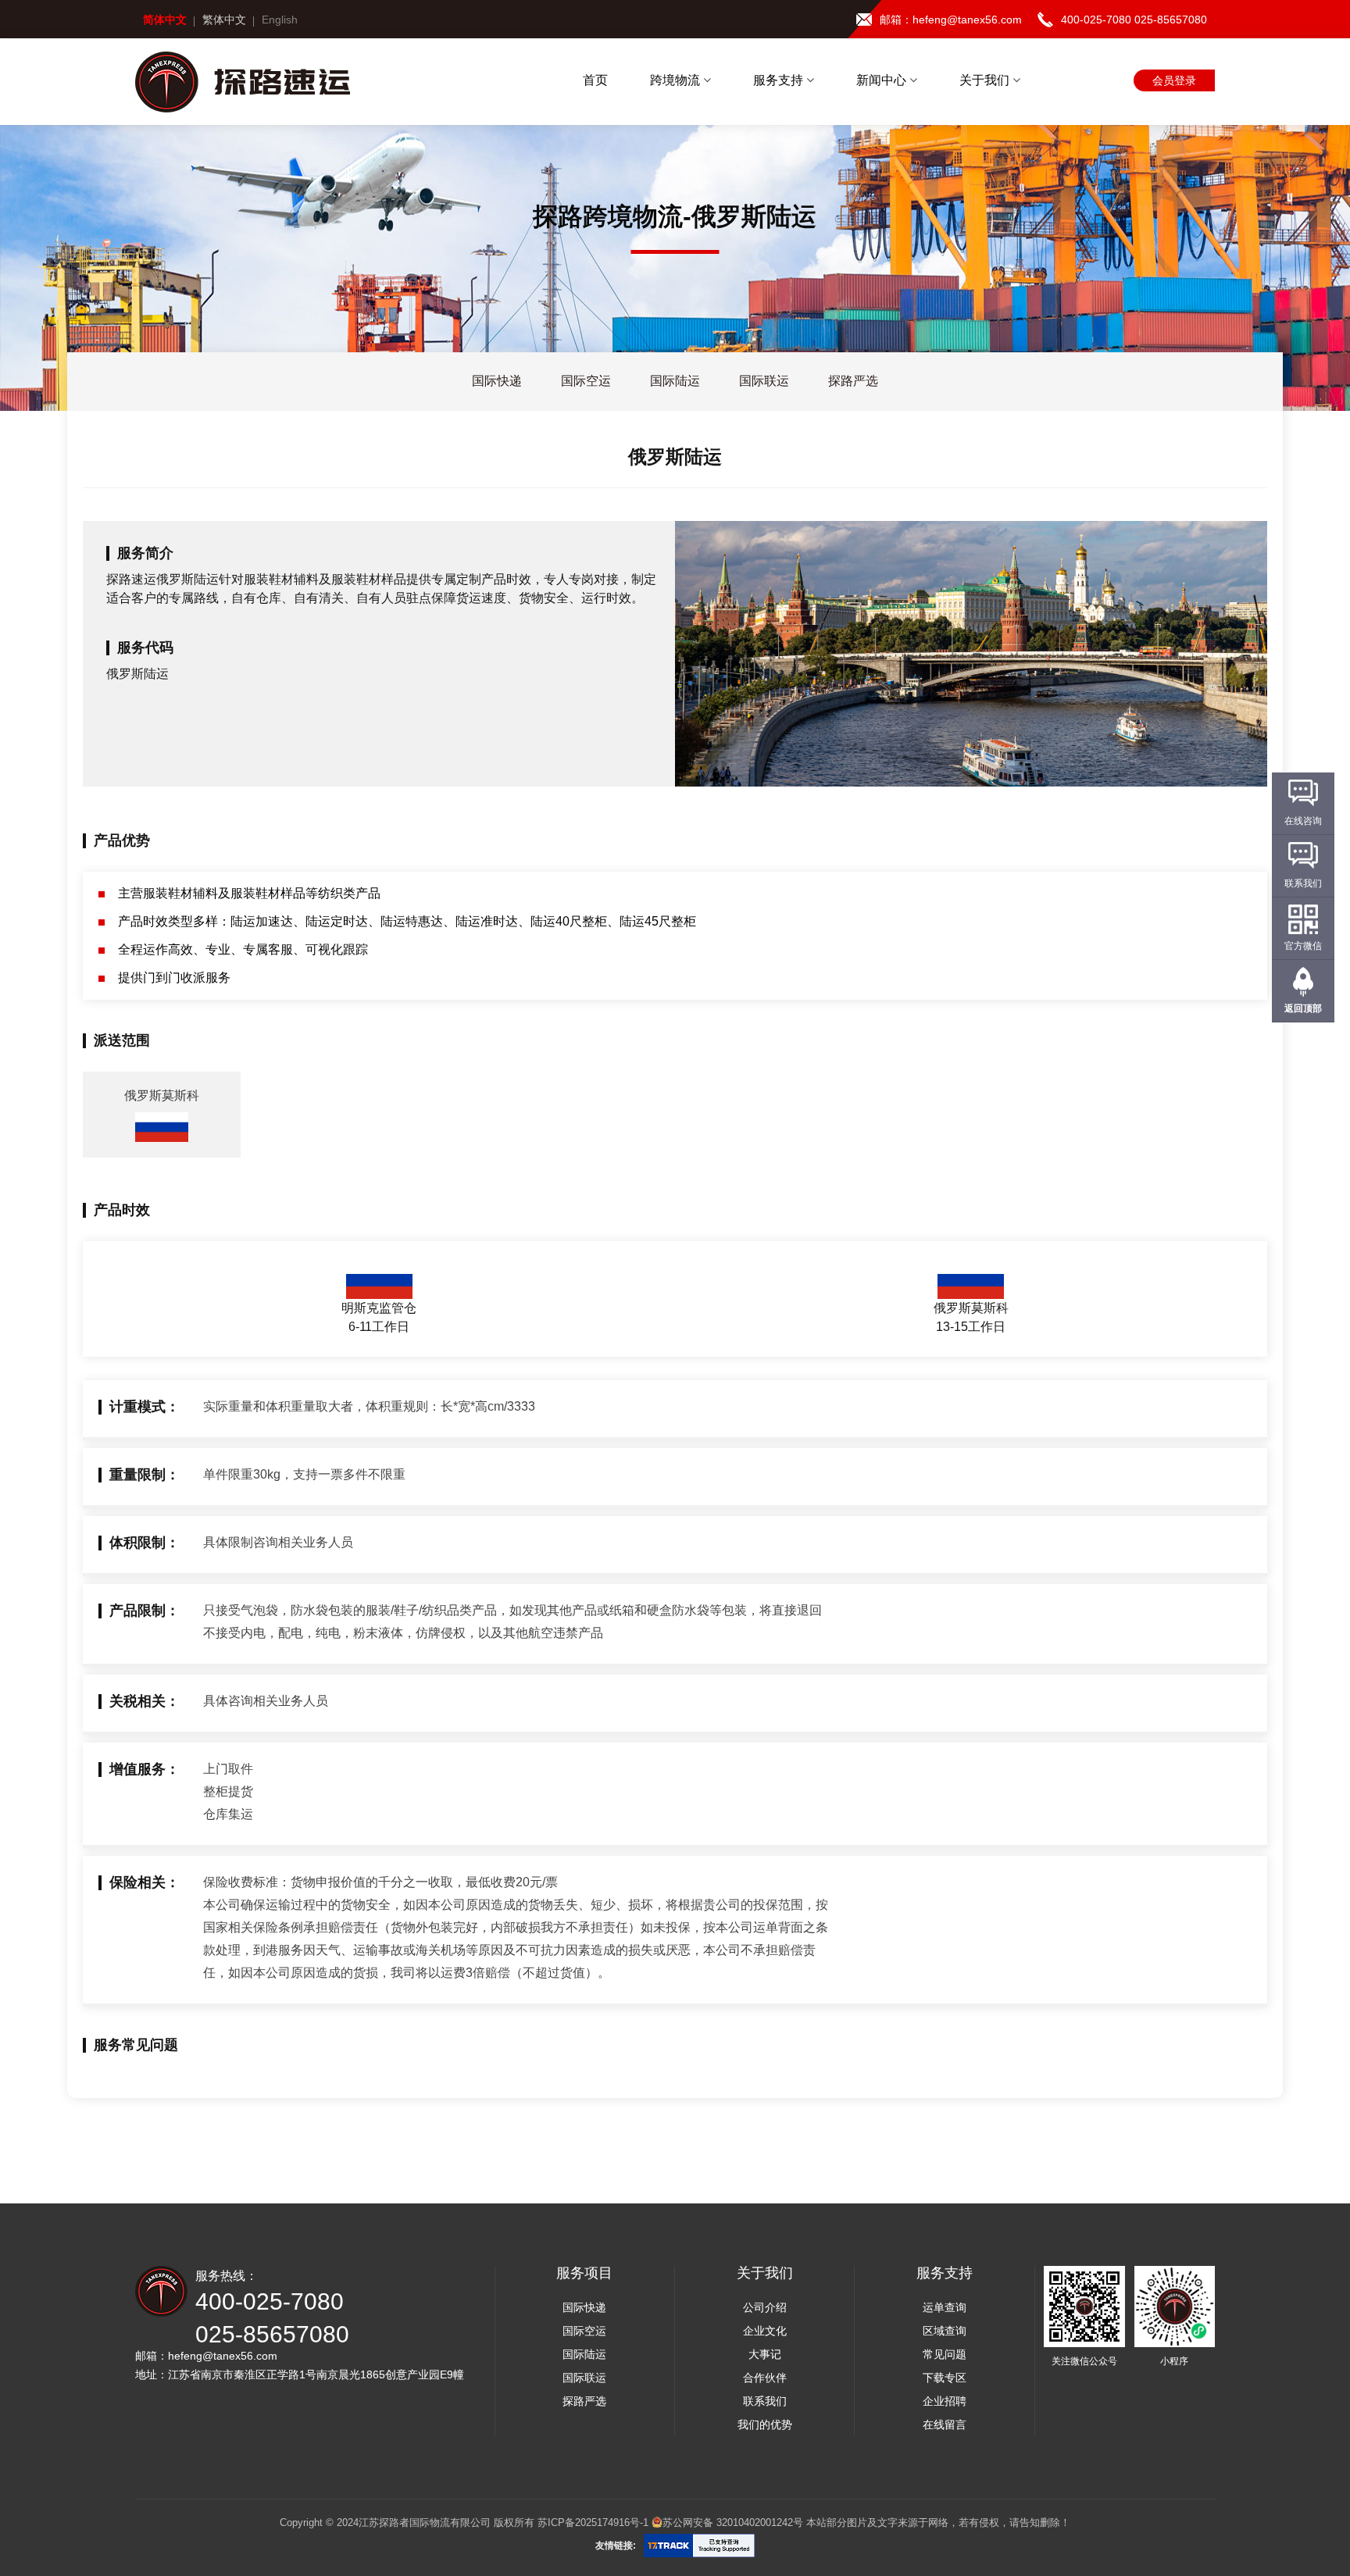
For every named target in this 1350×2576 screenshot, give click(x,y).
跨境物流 (677, 80)
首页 (595, 80)
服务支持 (780, 80)
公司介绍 (765, 2307)
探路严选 (584, 2401)
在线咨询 (1303, 821)
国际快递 (584, 2307)
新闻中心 (883, 80)
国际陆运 (584, 2354)
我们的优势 (765, 2424)
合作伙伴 (765, 2378)
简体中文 (165, 20)
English (280, 20)
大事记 (765, 2354)
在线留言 (945, 2424)
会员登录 (1174, 80)
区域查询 (945, 2331)
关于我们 (986, 80)
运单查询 (945, 2307)
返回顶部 (1303, 1008)
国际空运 (584, 2331)
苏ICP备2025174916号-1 (593, 2522)
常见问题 (945, 2354)
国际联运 (584, 2378)
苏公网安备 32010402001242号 (733, 2522)
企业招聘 (945, 2401)
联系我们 (765, 2401)
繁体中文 (224, 20)
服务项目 (584, 2273)
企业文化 (765, 2331)
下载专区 (945, 2378)
